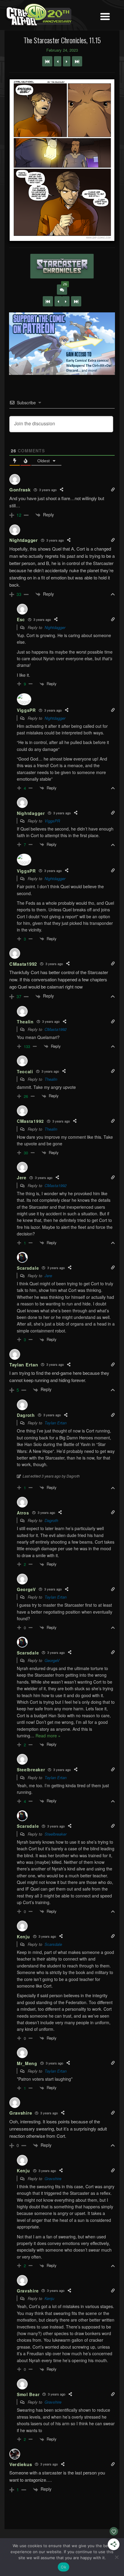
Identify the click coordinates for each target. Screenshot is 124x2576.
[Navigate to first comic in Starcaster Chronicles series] (47, 61)
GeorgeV (52, 1660)
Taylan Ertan (56, 1423)
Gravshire (53, 2178)
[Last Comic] (76, 301)
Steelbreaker (56, 1834)
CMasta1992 (56, 1029)
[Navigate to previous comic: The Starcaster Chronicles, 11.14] (58, 61)
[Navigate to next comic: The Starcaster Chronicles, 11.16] (67, 61)
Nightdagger (55, 627)
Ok (64, 2567)
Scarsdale (53, 1944)
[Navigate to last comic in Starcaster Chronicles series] (77, 61)
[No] (116, 2557)
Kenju (49, 2298)
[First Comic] (48, 301)
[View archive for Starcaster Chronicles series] (62, 266)
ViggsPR (52, 821)
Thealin (51, 1079)
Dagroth (51, 1520)
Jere (48, 1276)
